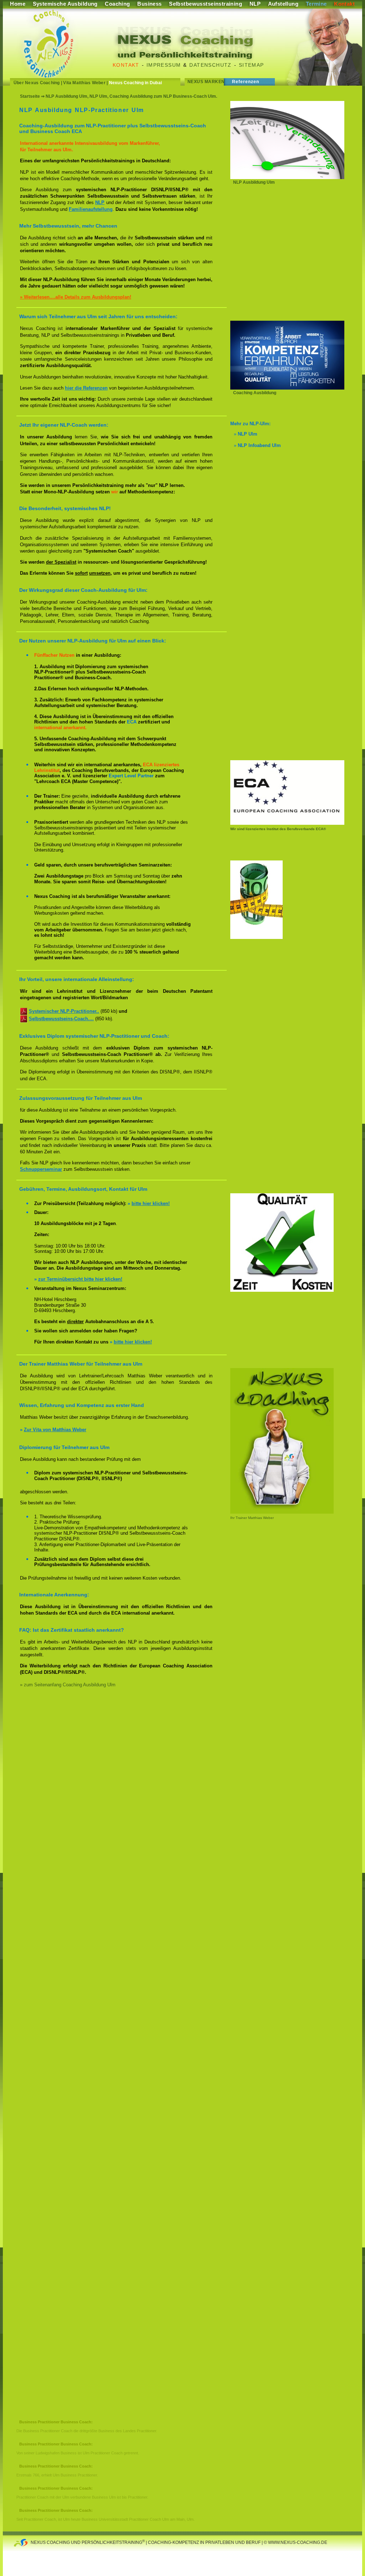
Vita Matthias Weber (84, 83)
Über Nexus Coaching (37, 83)
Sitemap (251, 65)
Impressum (164, 65)
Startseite (30, 96)
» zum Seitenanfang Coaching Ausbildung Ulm (68, 1685)
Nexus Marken (206, 82)
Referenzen (246, 82)
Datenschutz (210, 65)
